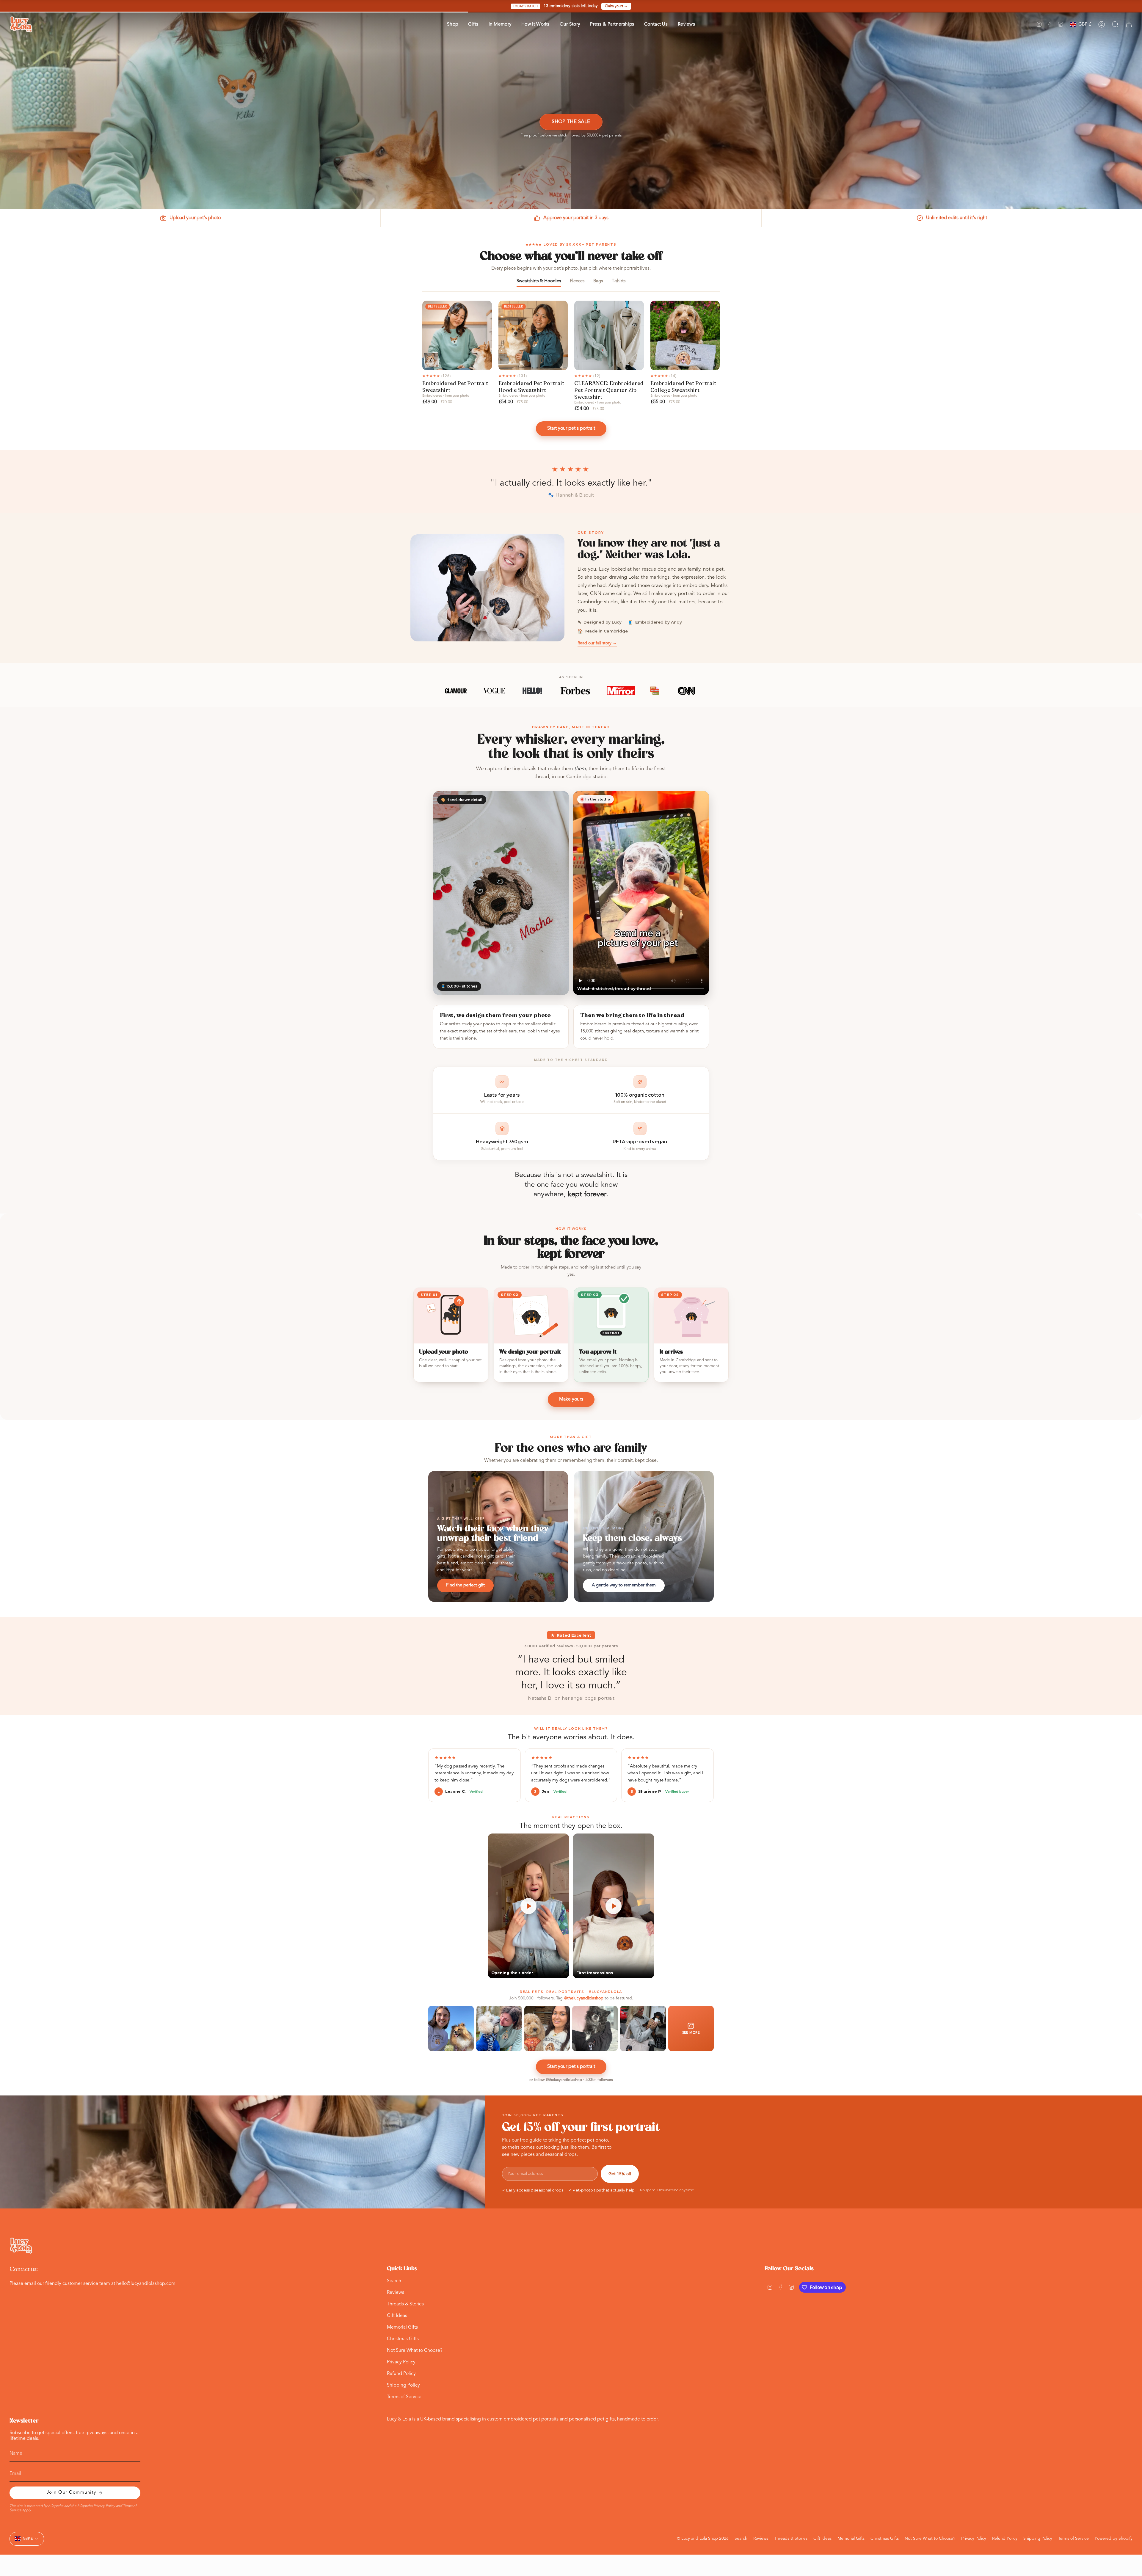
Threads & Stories (405, 2304)
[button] (452, 25)
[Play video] (528, 1906)
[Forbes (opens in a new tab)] (575, 691)
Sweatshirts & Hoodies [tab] (539, 281)
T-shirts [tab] (619, 281)
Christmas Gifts (403, 2339)
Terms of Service (404, 2397)
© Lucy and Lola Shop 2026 (703, 2539)
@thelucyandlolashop (584, 1998)
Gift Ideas (397, 2316)
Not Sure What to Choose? (415, 2351)
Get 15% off (620, 2174)
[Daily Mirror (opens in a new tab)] (621, 691)
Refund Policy (401, 2374)
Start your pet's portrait (571, 428)
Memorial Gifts (402, 2327)
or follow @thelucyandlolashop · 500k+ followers (571, 2080)
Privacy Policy (401, 2362)
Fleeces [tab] (577, 281)
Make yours (571, 1399)
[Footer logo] (21, 2246)
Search (394, 2281)
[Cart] (1129, 24)
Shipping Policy (403, 2385)
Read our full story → (597, 643)
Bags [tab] (598, 281)
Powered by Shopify (1114, 2539)
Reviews (396, 2293)
